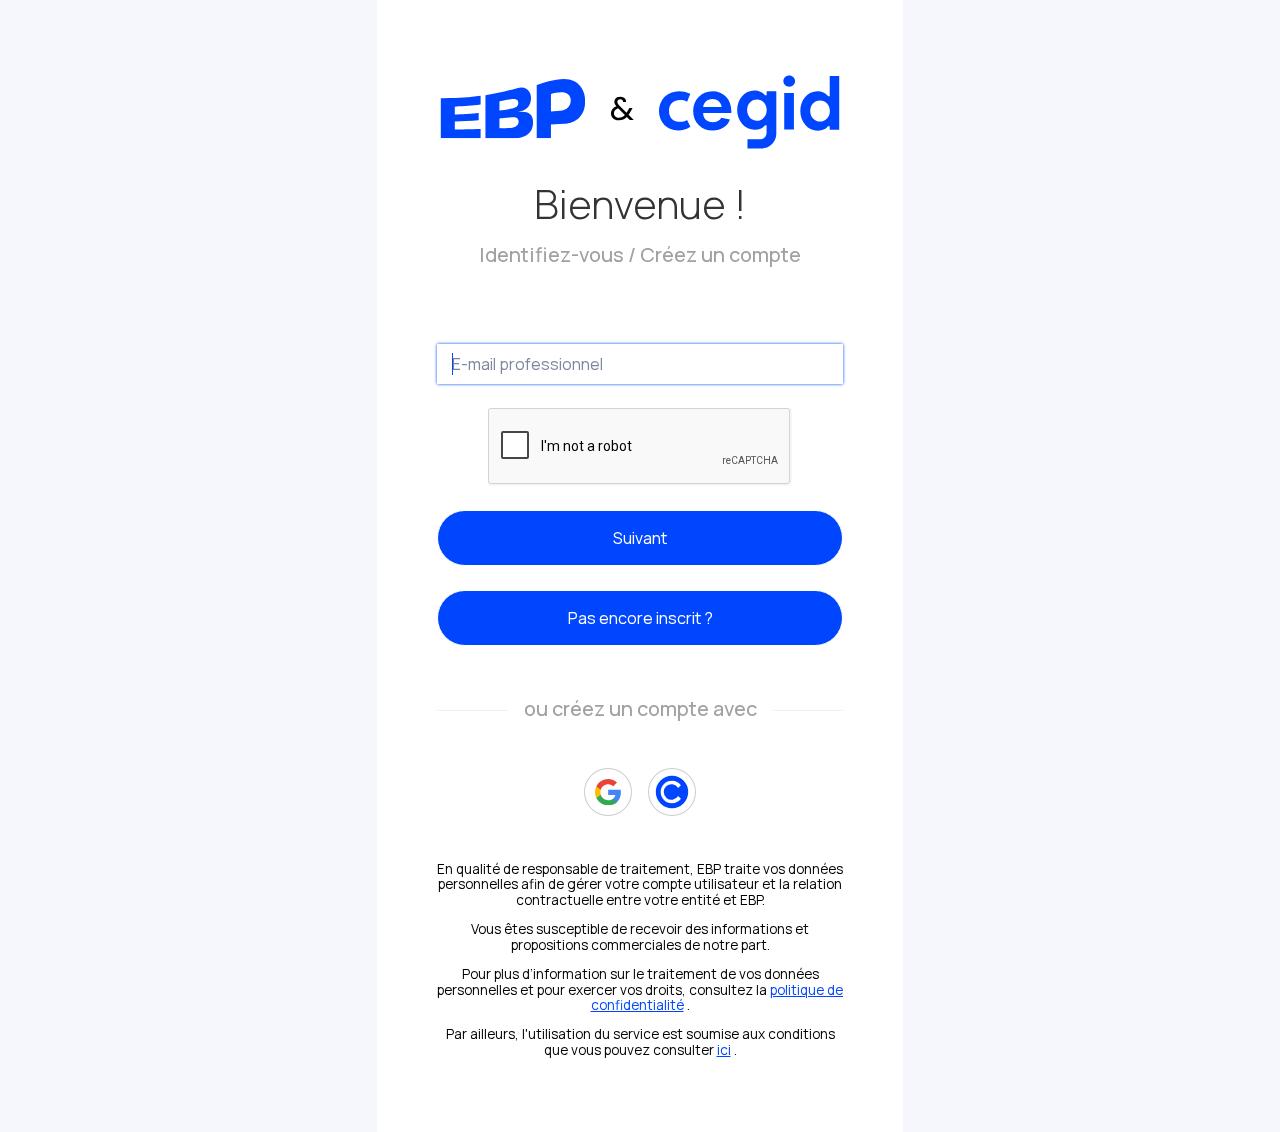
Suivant (640, 538)
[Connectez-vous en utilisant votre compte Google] (608, 792)
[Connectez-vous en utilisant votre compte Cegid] (672, 792)
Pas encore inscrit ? (640, 618)
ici (724, 1050)
